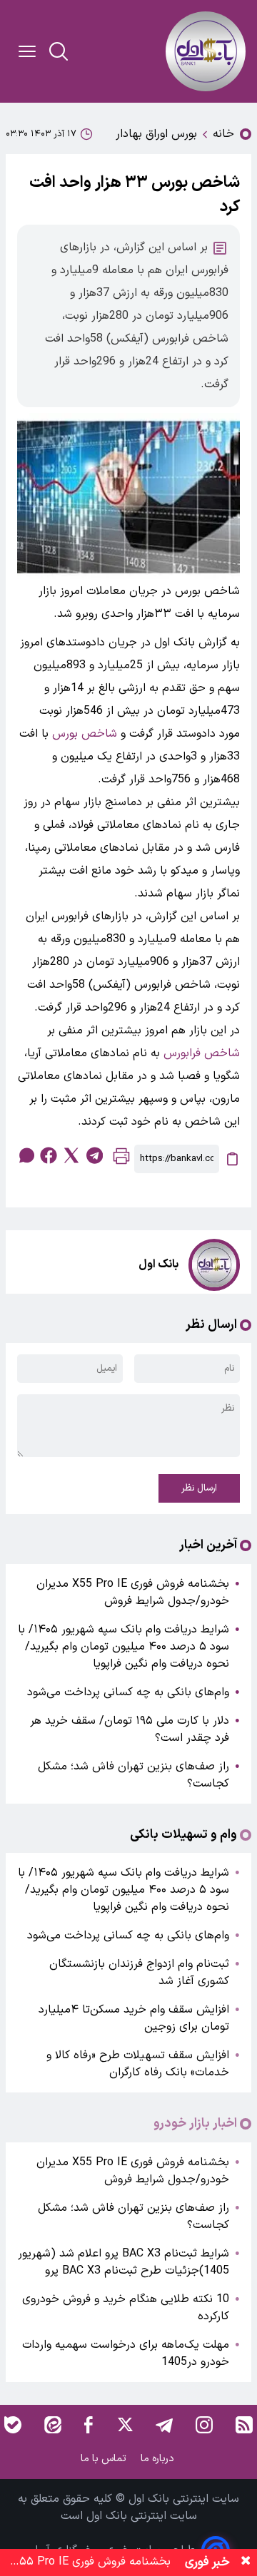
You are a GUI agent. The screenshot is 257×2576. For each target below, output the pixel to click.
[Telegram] (164, 2425)
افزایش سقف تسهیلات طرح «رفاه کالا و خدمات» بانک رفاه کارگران (138, 2064)
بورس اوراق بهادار (156, 134)
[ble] (13, 2425)
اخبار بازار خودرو (195, 2124)
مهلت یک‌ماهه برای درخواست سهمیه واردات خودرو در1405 (126, 2353)
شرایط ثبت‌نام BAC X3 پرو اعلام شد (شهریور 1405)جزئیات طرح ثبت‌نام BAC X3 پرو (124, 2262)
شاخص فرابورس (202, 1053)
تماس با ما (105, 2459)
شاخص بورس (85, 734)
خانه (223, 134)
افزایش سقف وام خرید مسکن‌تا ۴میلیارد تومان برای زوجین (134, 2018)
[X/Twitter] (124, 2425)
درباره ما (159, 2459)
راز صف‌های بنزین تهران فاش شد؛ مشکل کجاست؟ (133, 1775)
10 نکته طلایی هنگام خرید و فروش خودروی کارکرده (126, 2308)
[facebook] (49, 1155)
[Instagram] (204, 2425)
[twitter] (71, 1155)
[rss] (244, 2425)
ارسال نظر (199, 1488)
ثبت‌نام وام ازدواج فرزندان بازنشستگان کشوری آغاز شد (139, 1973)
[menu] (27, 51)
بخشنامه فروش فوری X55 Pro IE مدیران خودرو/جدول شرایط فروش (133, 1593)
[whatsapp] (26, 1155)
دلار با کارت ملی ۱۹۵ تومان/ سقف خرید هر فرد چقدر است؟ (130, 1729)
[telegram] (94, 1155)
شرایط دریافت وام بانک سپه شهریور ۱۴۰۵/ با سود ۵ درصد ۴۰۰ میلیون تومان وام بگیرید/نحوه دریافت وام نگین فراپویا (124, 1647)
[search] (59, 51)
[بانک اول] (206, 51)
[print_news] (121, 1159)
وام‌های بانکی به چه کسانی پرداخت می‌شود (128, 1692)
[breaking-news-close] (246, 2562)
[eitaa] (53, 2425)
